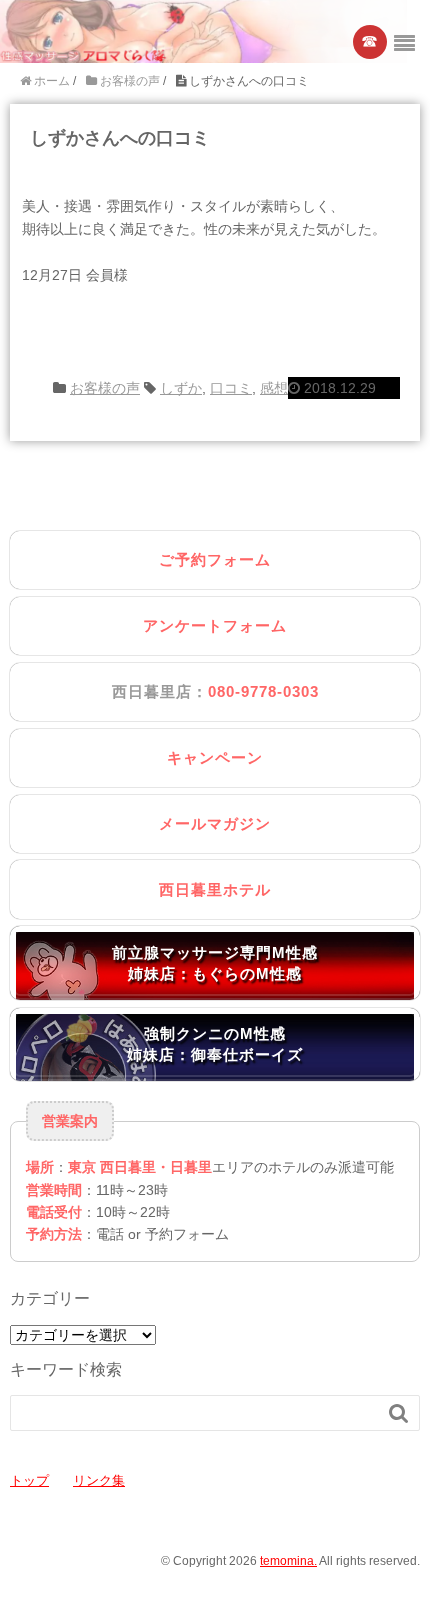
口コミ (231, 388)
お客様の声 (105, 388)
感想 (274, 388)
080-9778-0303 (263, 691)
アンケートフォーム (215, 625)
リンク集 (99, 1480)
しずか (181, 388)
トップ (29, 1480)
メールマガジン (215, 823)
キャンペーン (215, 757)
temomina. (288, 1561)
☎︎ (370, 41)
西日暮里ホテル (215, 889)
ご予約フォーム (215, 559)
